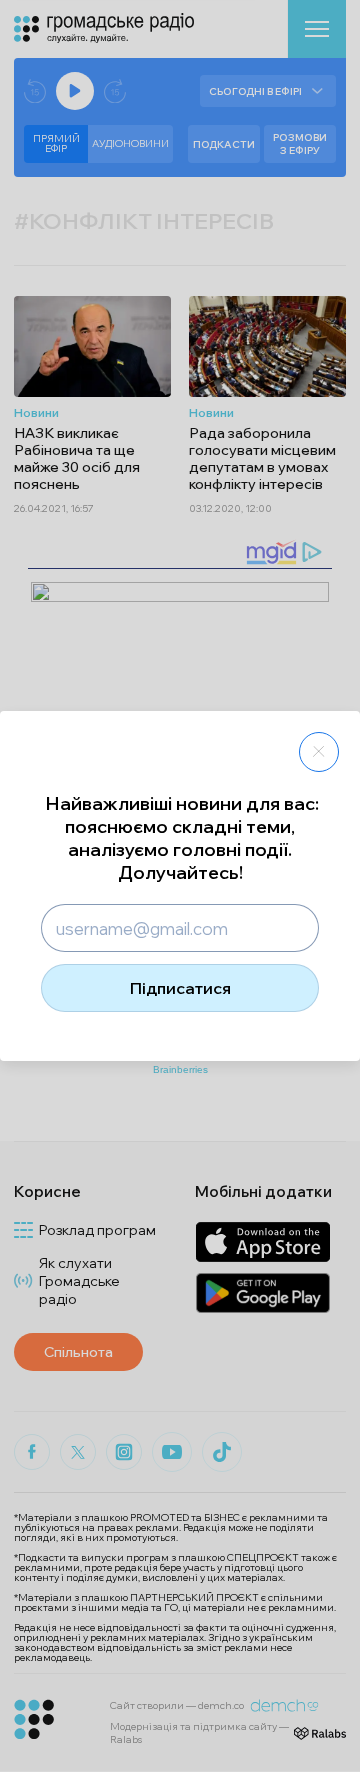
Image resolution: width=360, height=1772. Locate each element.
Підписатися (180, 988)
